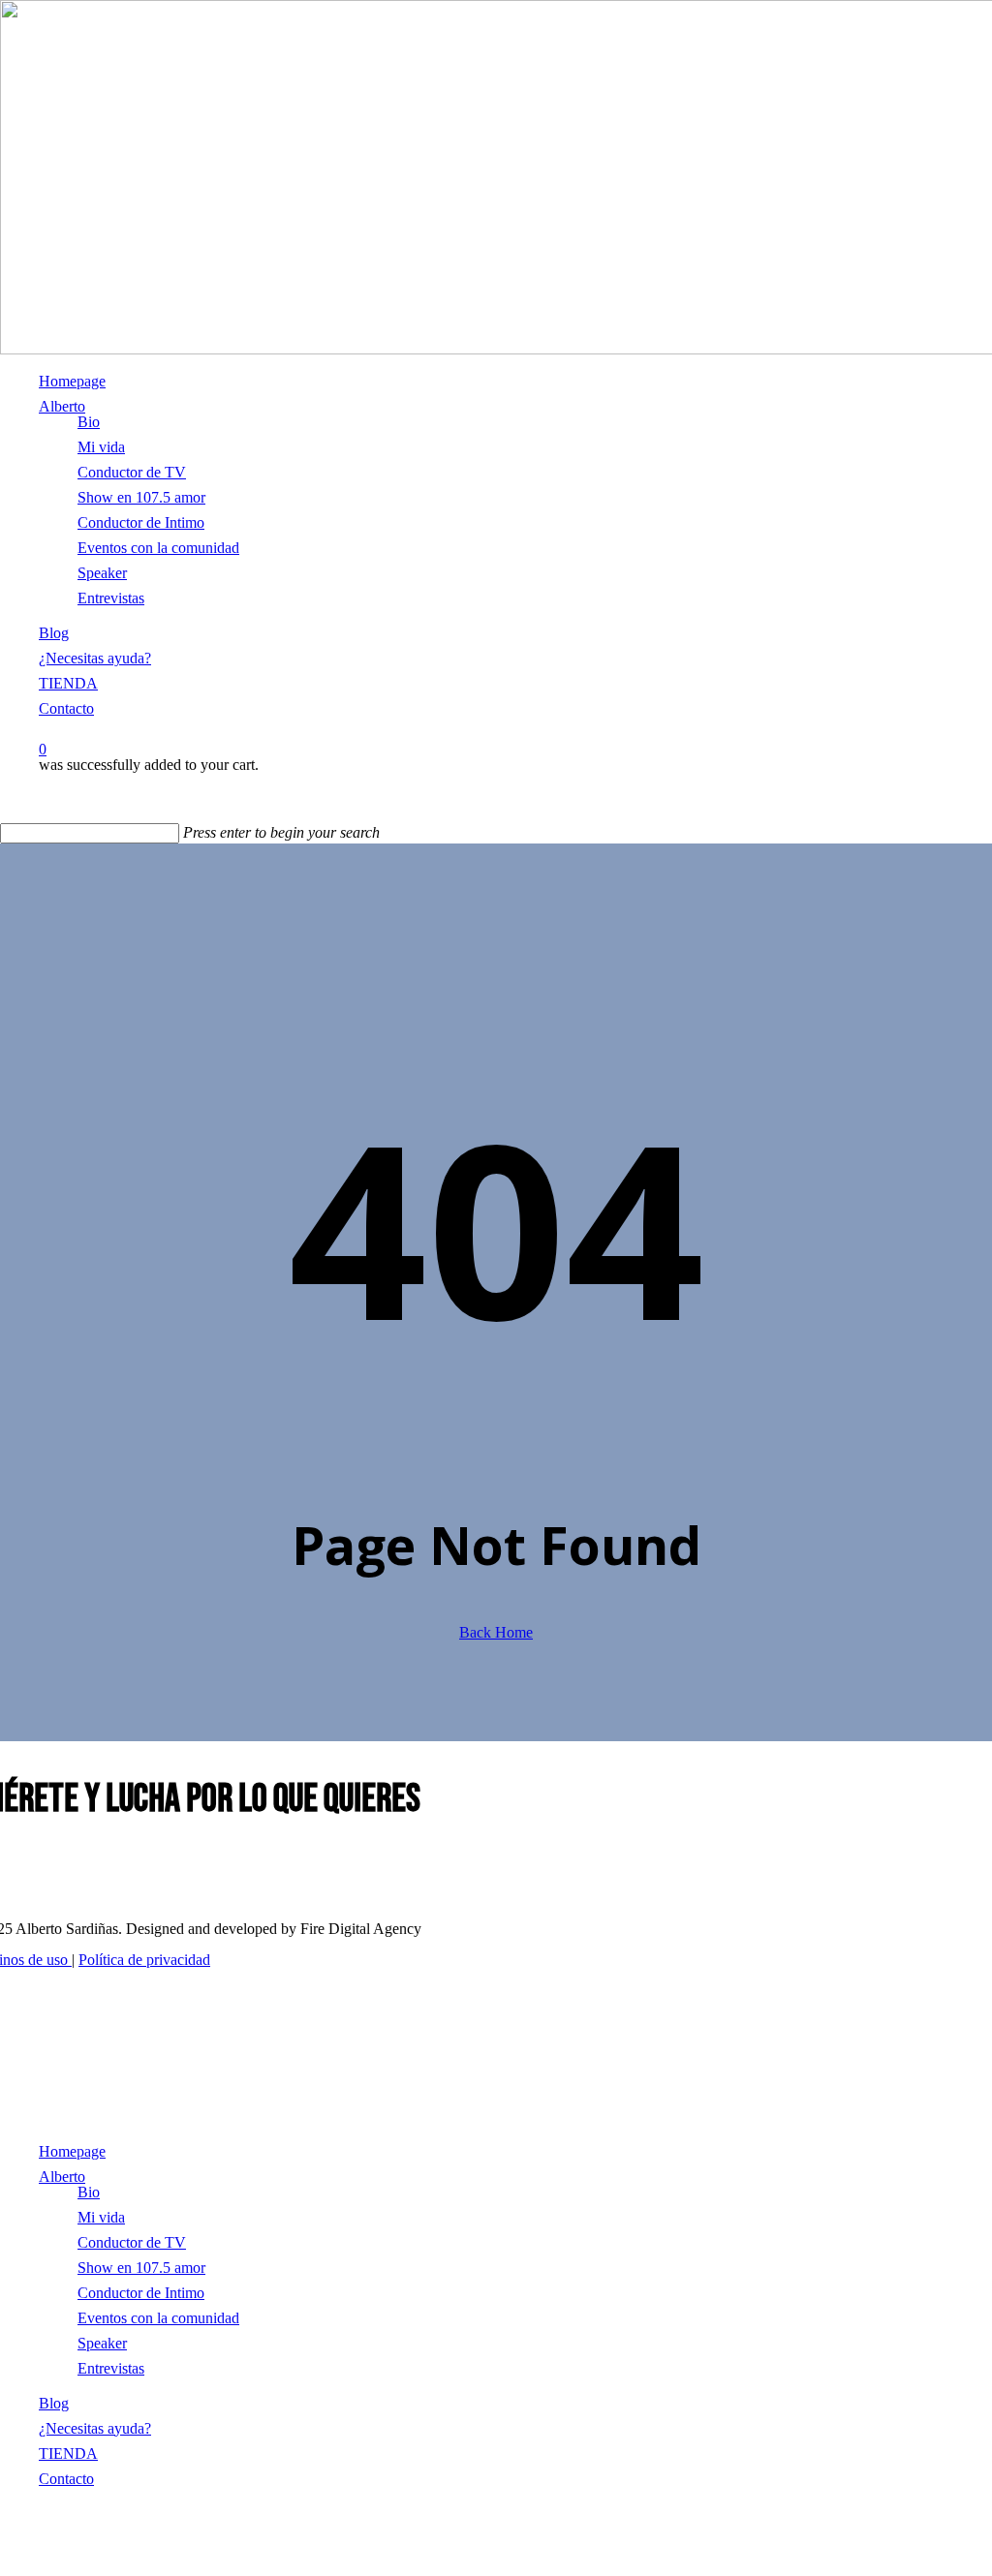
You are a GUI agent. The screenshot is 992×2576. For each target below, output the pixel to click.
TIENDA (68, 2453)
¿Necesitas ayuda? (95, 2428)
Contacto (66, 2479)
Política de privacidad (144, 1960)
